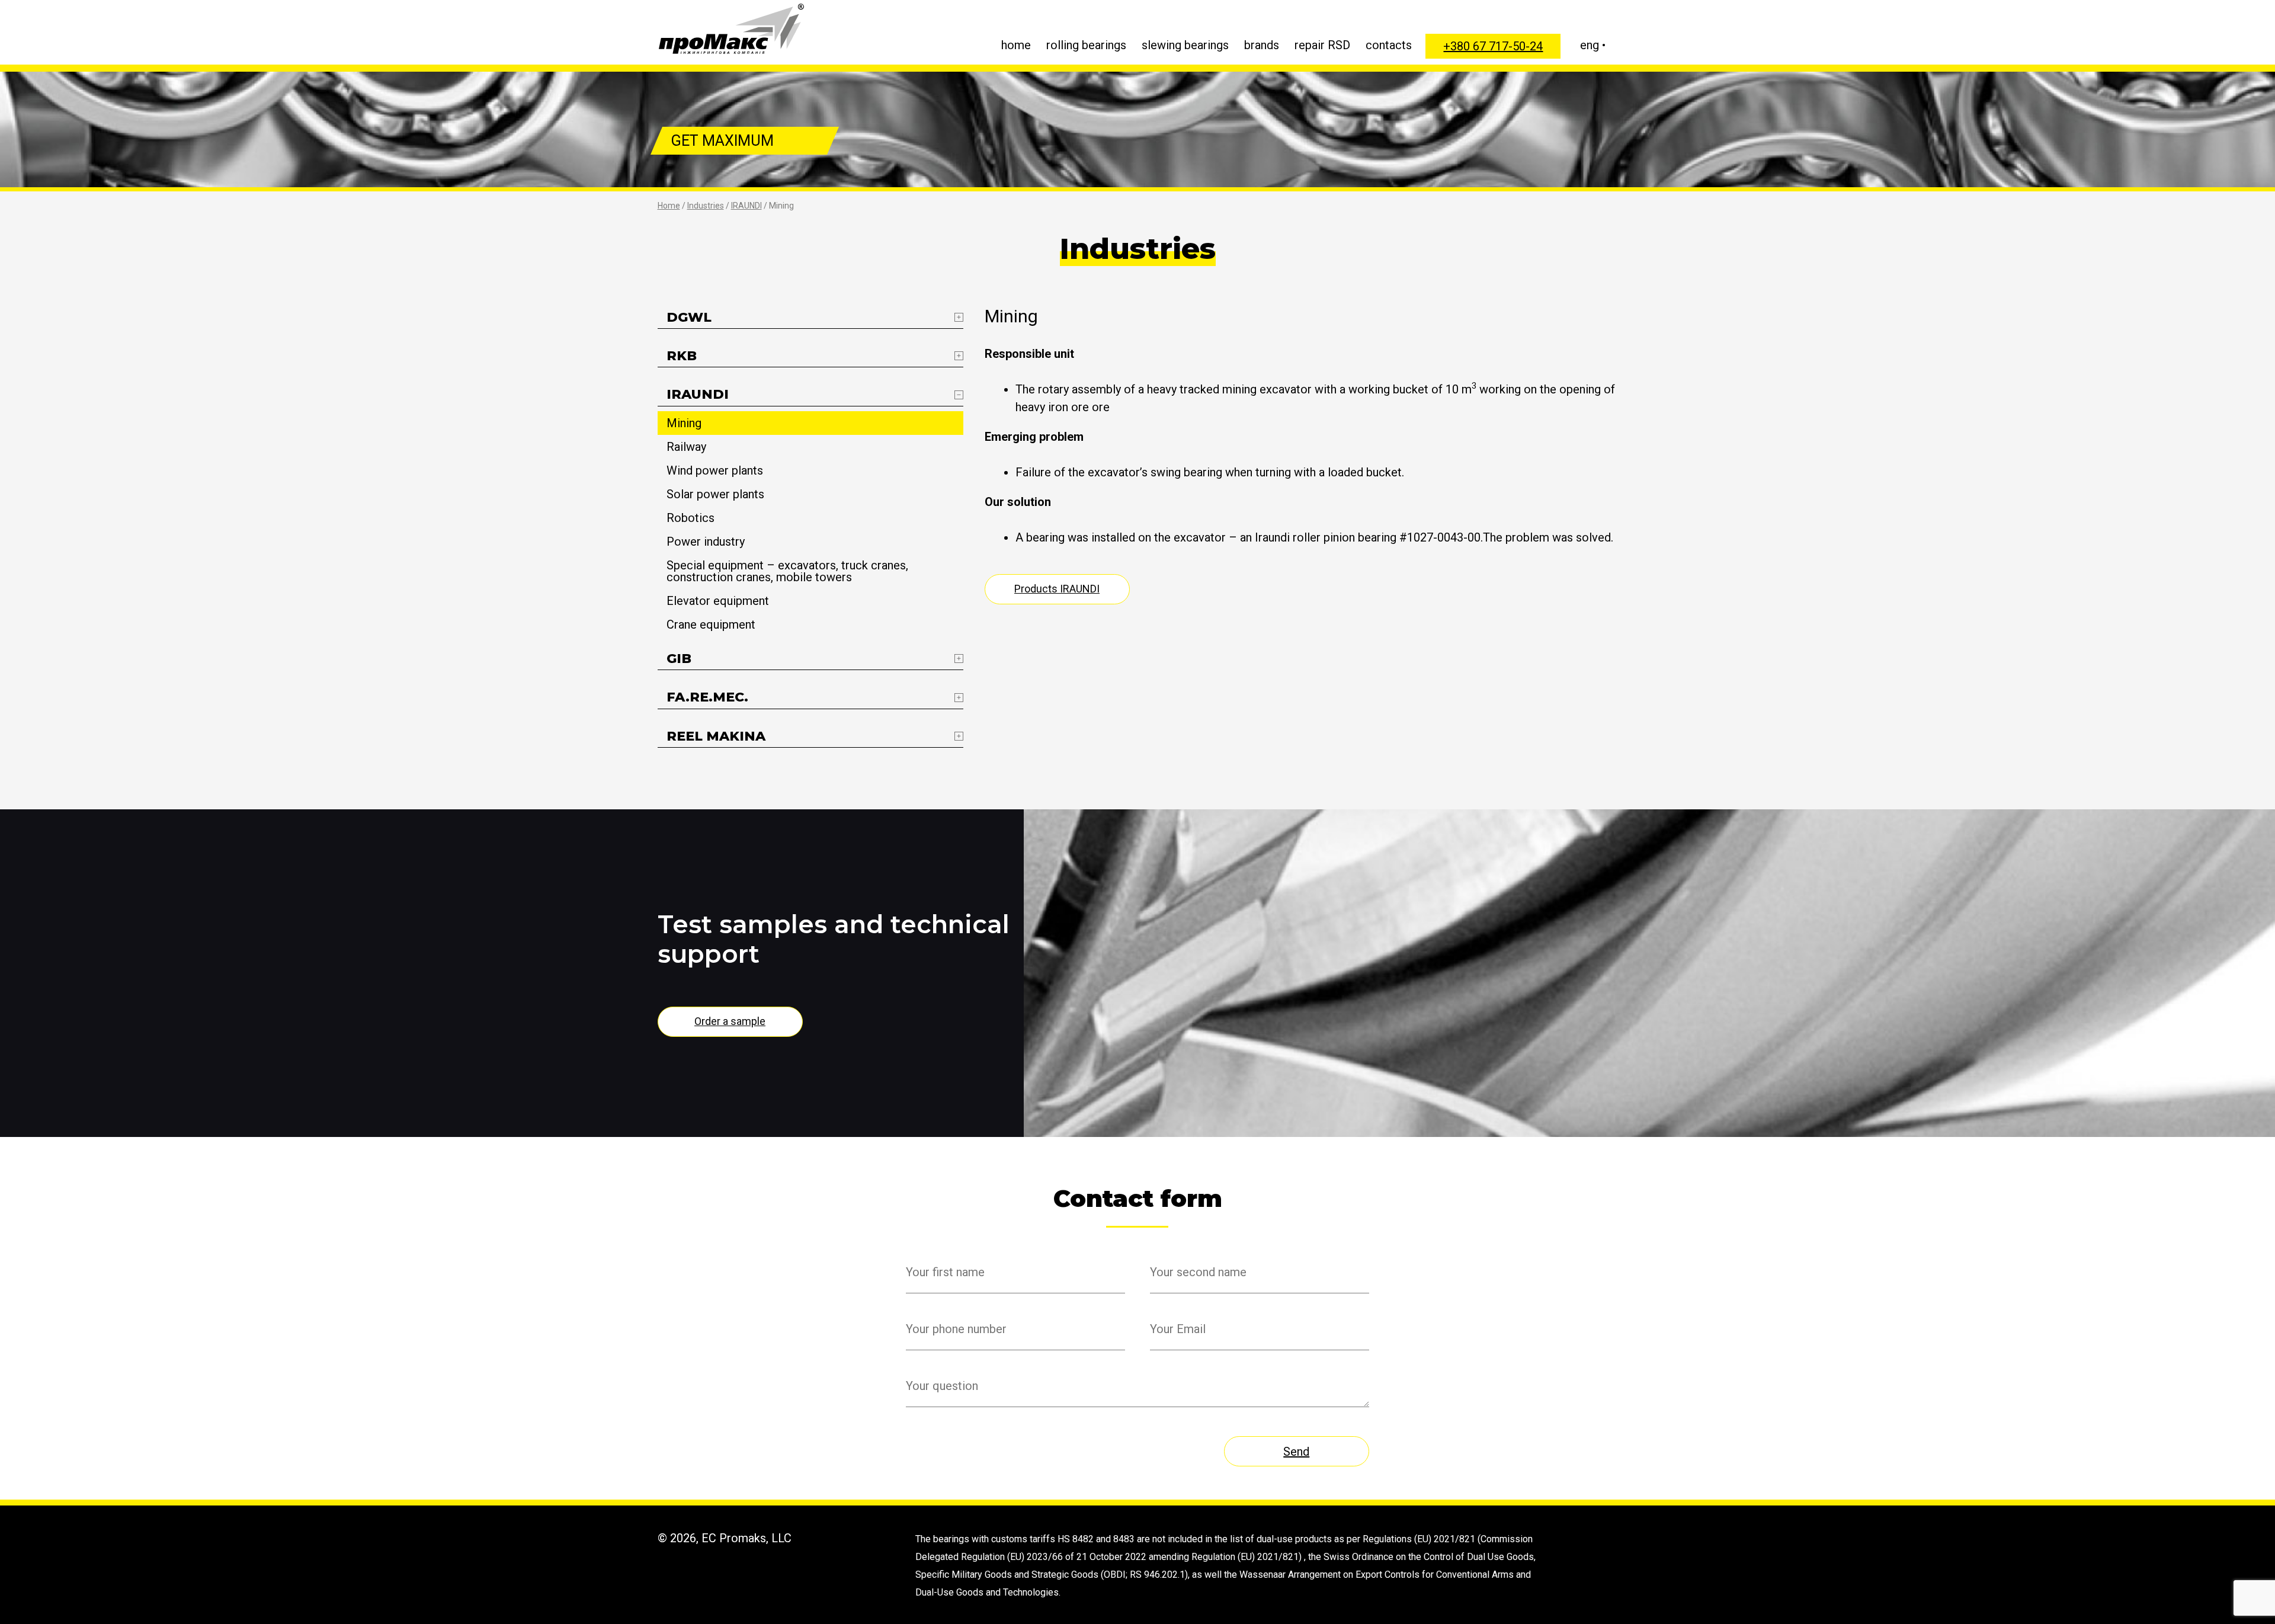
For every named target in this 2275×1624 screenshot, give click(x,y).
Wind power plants (715, 470)
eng (1590, 45)
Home (669, 206)
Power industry (706, 542)
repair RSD (1322, 45)
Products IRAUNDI (1057, 589)
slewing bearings (1185, 45)
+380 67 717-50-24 (1493, 46)
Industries (706, 206)
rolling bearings (1086, 45)
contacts (1389, 45)
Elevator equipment (718, 601)
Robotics (690, 518)
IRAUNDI (746, 206)
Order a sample (730, 1021)
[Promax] (732, 29)
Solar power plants (715, 494)
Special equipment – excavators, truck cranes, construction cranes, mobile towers (787, 571)
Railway (686, 447)
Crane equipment (711, 624)
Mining (684, 423)
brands (1262, 45)
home (1016, 45)
